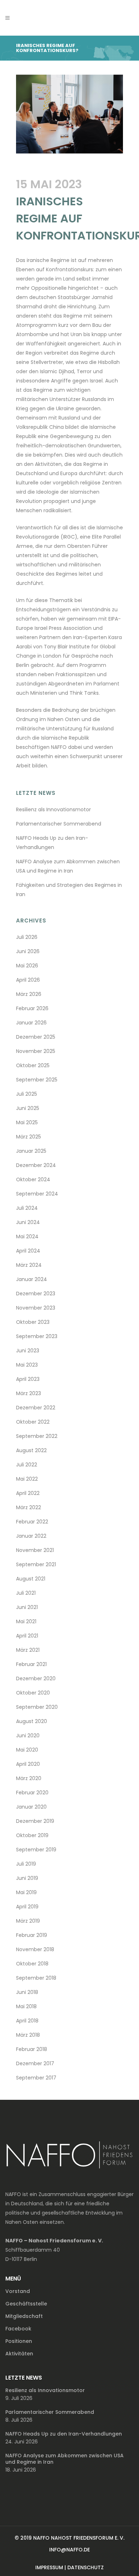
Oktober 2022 (33, 1422)
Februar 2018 (32, 2049)
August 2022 (31, 1450)
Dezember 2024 (36, 1165)
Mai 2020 (27, 1750)
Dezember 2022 (36, 1408)
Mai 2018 (26, 2006)
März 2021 (28, 1650)
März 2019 (28, 1921)
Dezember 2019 (35, 1821)
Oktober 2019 (32, 1835)
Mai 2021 (26, 1621)
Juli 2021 (26, 1593)
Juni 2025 (28, 1108)
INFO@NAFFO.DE (69, 2550)
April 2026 (28, 980)
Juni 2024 (28, 1222)
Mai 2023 (27, 1365)
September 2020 (37, 1707)
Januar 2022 (31, 1536)
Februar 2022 (32, 1522)
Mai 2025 (27, 1122)
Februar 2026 (32, 1008)
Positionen (19, 2341)
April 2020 (28, 1764)
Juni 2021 (27, 1607)
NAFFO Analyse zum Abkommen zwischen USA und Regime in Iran (65, 2459)
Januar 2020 (31, 1807)
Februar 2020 (32, 1793)
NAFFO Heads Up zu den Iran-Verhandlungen (64, 2434)
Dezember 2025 (36, 1037)
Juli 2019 (26, 1864)
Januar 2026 (31, 1023)
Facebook (18, 2329)
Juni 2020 (28, 1736)
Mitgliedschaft (24, 2316)
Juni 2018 (27, 1992)
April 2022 (28, 1493)
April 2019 (27, 1907)
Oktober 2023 (33, 1322)
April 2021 (27, 1636)
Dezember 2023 (36, 1294)
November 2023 (36, 1308)
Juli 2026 (27, 937)
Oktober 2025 (33, 1065)
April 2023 (28, 1379)
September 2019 (36, 1850)
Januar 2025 (31, 1151)
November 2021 (35, 1550)
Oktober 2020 (33, 1693)
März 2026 (29, 994)
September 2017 (36, 2078)
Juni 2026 (28, 951)
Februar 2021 (31, 1664)
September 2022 (37, 1436)
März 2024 (29, 1265)
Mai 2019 (26, 1892)
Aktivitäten (19, 2354)
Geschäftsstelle (26, 2304)
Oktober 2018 (32, 1964)
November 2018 (35, 1949)
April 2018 (27, 2021)
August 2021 (31, 1579)
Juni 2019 (27, 1878)
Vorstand (18, 2291)
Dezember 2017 (35, 2063)
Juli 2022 (27, 1465)
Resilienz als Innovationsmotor (53, 809)
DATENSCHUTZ (86, 2567)
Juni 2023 (28, 1351)
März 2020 (29, 1778)
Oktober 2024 (33, 1179)
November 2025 (36, 1051)
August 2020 (32, 1721)
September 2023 (37, 1336)
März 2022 (29, 1507)
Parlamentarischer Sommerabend (59, 824)
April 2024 (28, 1251)
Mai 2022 (27, 1479)
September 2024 (37, 1194)
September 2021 (36, 1564)
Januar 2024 (32, 1279)
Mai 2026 (27, 966)
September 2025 (37, 1080)
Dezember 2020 (36, 1678)
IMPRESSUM (49, 2567)
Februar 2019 (32, 1935)
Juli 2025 (27, 1094)
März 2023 (29, 1393)
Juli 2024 (27, 1208)
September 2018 (36, 1978)
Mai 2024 (27, 1236)
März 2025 (29, 1137)
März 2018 (28, 2035)
